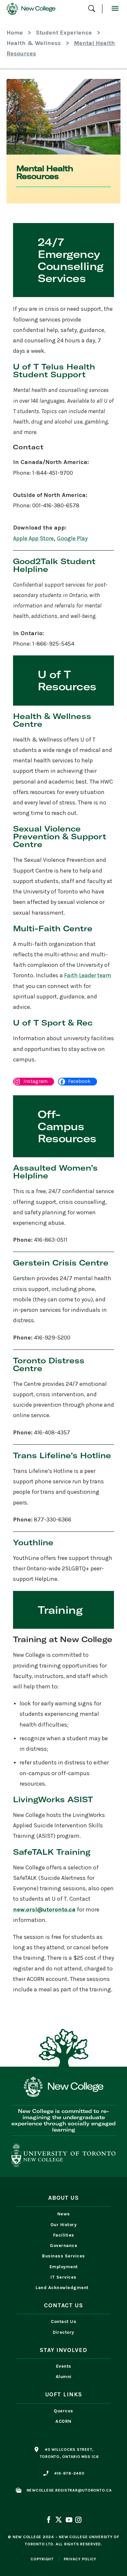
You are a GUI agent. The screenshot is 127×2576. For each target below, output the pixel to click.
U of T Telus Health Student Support (54, 370)
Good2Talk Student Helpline (54, 565)
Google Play (72, 538)
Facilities (64, 2235)
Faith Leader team (88, 975)
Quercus (63, 2411)
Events (64, 2366)
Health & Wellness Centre (52, 720)
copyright (42, 2559)
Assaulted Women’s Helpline (55, 1172)
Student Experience (64, 33)
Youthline (33, 1542)
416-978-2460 (69, 2473)
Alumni (64, 2377)
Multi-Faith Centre (53, 928)
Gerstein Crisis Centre (61, 1263)
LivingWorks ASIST (53, 1799)
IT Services (63, 2277)
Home (15, 33)
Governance (63, 2246)
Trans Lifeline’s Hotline (62, 1455)
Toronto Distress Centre (49, 1364)
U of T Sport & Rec (53, 1023)
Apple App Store (33, 538)
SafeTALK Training (52, 1852)
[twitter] (59, 2521)
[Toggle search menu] (92, 9)
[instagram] (78, 2521)
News (64, 2214)
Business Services (63, 2256)
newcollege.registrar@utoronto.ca (69, 2490)
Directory (63, 2332)
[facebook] (49, 2521)
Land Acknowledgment (63, 2288)
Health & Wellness (34, 43)
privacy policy (80, 2559)
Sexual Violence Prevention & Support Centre (60, 836)
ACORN (63, 2421)
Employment (64, 2267)
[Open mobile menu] (115, 9)
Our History (64, 2225)
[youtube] (69, 2521)
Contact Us (63, 2321)
